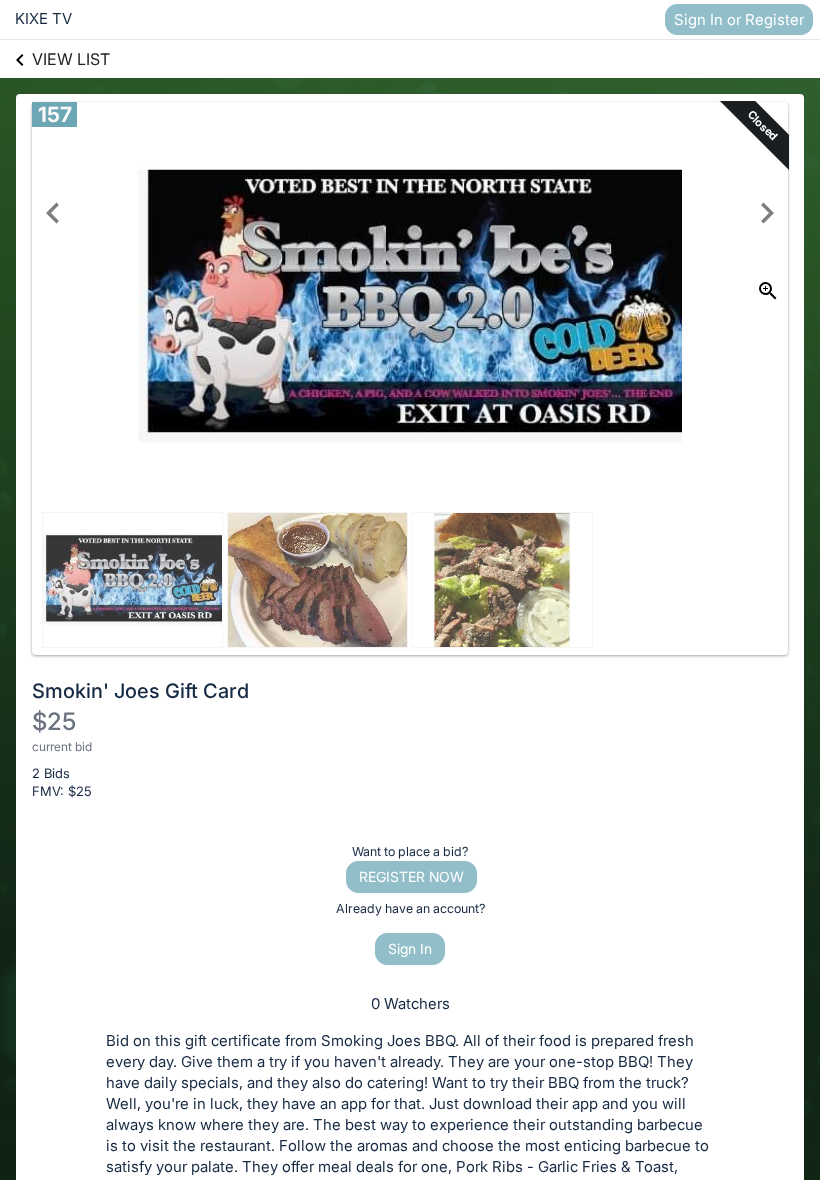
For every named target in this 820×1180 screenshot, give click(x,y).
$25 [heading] (54, 721)
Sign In (410, 948)
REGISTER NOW (411, 876)
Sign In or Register (739, 19)
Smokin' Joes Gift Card (140, 691)
